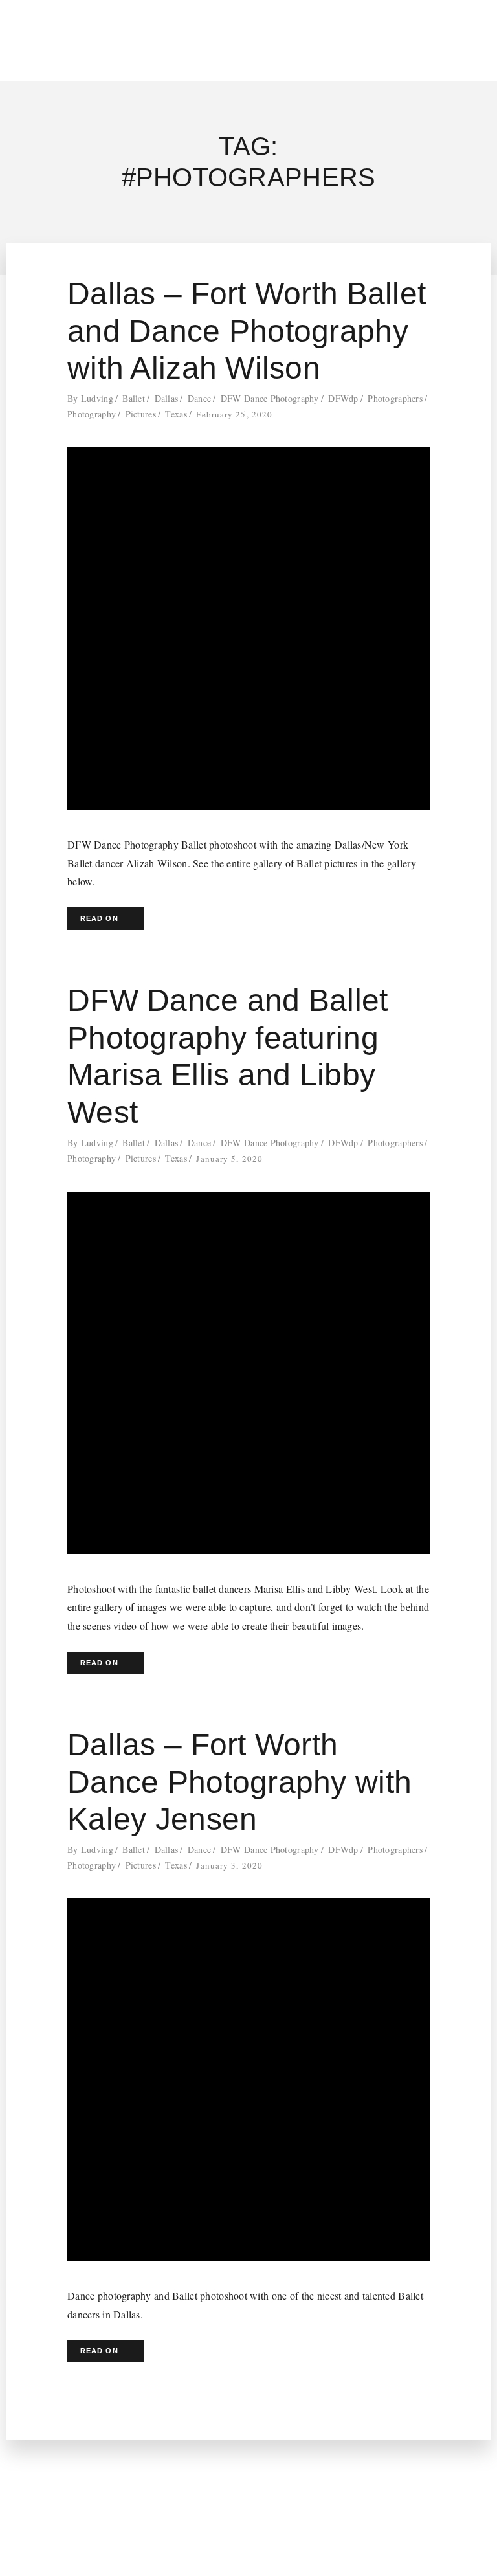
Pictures (141, 414)
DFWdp (343, 398)
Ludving (97, 398)
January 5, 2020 (229, 1159)
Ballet (134, 398)
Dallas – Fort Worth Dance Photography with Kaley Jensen (239, 1782)
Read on (99, 918)
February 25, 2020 (234, 414)
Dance (199, 398)
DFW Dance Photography (270, 398)
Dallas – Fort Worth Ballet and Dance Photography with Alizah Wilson (247, 331)
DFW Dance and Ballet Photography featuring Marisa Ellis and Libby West (228, 1056)
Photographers (395, 398)
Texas (176, 414)
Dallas (167, 398)
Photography (92, 414)
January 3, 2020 (229, 1865)
